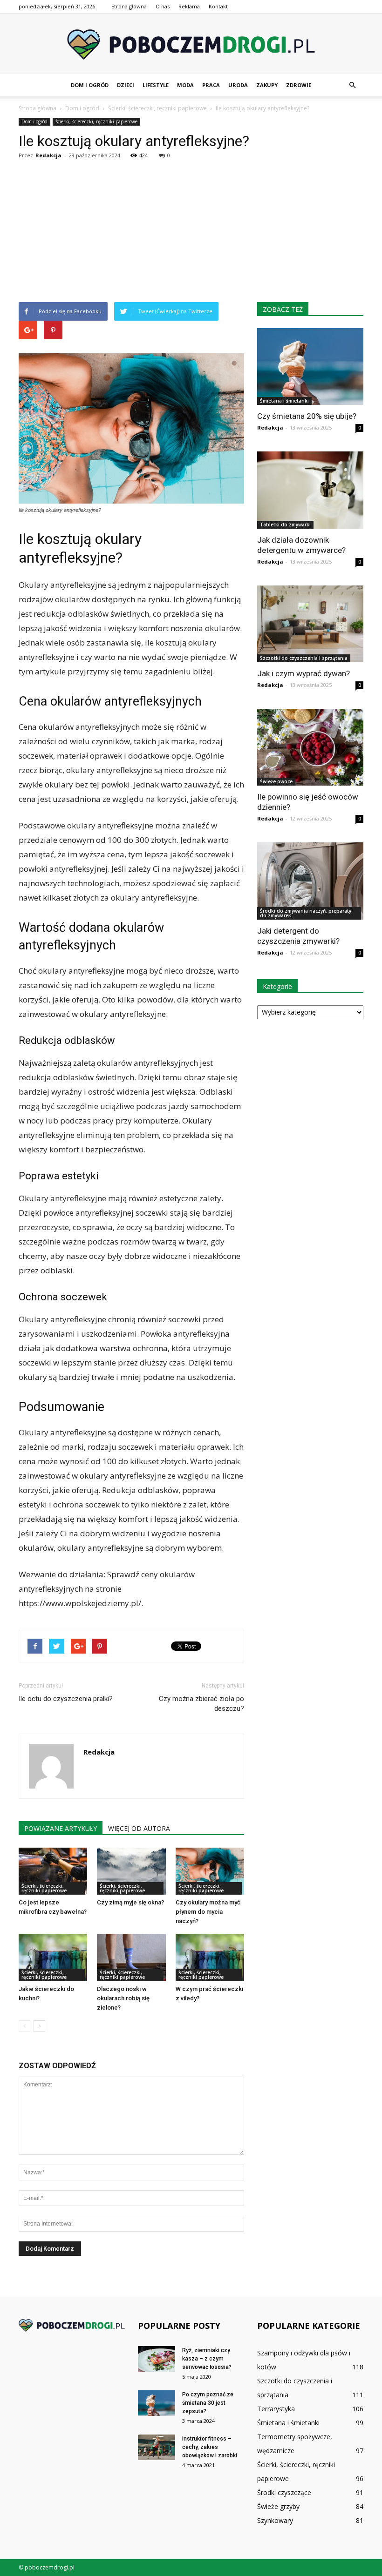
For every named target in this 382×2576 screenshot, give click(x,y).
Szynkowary (275, 2520)
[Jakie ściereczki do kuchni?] (53, 1957)
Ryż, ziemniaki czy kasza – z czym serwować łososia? (207, 2359)
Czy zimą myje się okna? (130, 1902)
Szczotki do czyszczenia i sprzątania (304, 658)
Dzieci (126, 85)
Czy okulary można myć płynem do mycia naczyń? (208, 1912)
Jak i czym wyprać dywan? (304, 673)
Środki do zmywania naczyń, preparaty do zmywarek (306, 913)
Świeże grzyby (278, 2506)
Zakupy (267, 85)
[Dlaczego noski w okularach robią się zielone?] (131, 1957)
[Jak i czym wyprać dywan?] (310, 624)
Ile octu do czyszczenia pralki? (66, 1699)
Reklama (189, 6)
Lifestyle (156, 85)
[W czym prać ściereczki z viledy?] (210, 1957)
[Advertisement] (191, 232)
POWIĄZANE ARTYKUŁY (61, 1828)
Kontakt (218, 6)
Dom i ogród (90, 85)
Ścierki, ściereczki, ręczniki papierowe (96, 121)
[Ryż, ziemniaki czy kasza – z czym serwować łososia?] (157, 2359)
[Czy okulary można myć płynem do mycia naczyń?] (210, 1871)
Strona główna (129, 6)
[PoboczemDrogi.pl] (191, 44)
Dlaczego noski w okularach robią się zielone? (123, 1998)
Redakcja (48, 155)
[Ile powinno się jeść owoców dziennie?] (310, 747)
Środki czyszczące (284, 2492)
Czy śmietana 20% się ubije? (307, 416)
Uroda (238, 85)
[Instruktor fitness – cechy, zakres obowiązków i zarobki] (157, 2447)
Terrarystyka (276, 2409)
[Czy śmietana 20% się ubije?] (310, 367)
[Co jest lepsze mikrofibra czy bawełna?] (53, 1871)
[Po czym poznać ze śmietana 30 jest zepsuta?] (157, 2403)
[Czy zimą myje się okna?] (131, 1871)
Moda (185, 85)
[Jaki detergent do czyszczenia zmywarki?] (310, 881)
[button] (352, 85)
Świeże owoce (276, 781)
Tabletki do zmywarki (285, 525)
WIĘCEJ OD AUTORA (139, 1828)
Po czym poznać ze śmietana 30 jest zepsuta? (208, 2403)
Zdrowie (299, 85)
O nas (163, 6)
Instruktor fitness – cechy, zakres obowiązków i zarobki (210, 2447)
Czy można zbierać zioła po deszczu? (201, 1704)
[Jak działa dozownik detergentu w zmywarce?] (310, 490)
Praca (211, 85)
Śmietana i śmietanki (284, 401)
